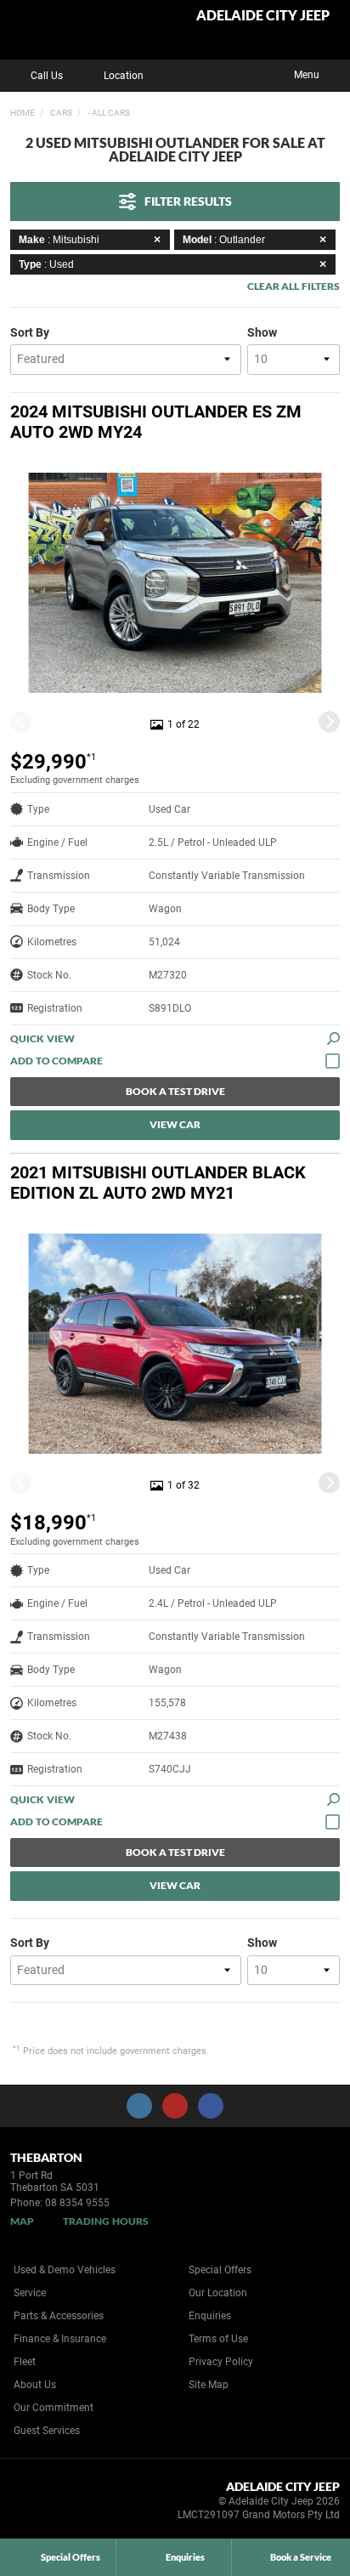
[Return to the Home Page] (41, 2504)
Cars (60, 113)
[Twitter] (23, 111)
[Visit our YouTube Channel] (175, 2106)
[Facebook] (7, 111)
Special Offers (220, 2270)
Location (124, 76)
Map (22, 2221)
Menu (307, 75)
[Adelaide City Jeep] (55, 30)
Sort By (30, 332)
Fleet (25, 2362)
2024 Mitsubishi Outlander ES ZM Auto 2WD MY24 (156, 422)
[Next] (329, 721)
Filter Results (188, 201)
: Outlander (224, 240)
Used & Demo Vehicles (65, 2270)
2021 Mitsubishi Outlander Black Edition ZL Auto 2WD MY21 (158, 1183)
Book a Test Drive (175, 1091)
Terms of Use (218, 2339)
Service (30, 2293)
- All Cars (108, 113)
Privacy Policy (221, 2362)
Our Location (218, 2293)
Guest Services (47, 2431)
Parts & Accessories (59, 2316)
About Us (35, 2385)
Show (262, 332)
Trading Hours (106, 2221)
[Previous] (21, 721)
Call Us (47, 76)
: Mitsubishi (59, 240)
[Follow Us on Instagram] (139, 2106)
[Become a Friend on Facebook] (211, 2106)
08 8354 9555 (77, 2203)
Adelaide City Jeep (263, 16)
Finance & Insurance (60, 2339)
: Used (46, 264)
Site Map (209, 2385)
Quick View (42, 1038)
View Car (175, 1124)
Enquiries (210, 2316)
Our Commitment (54, 2408)
